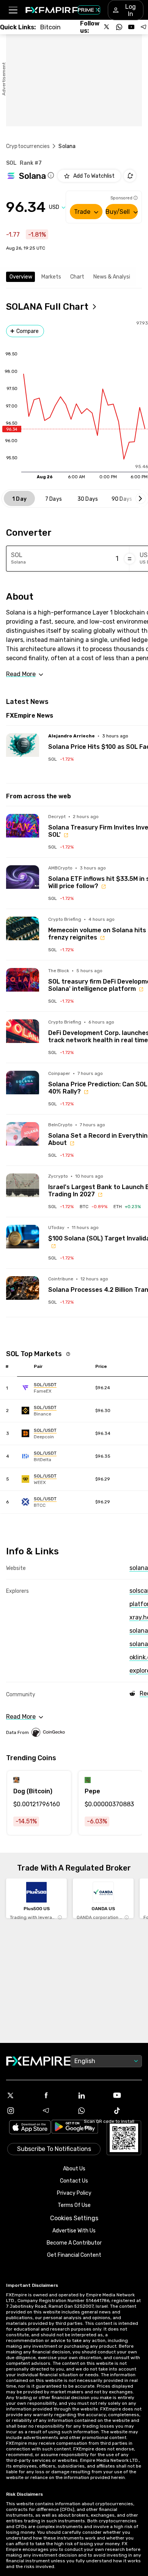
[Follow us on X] (107, 27)
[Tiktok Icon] (128, 2111)
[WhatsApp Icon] (92, 2111)
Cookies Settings (74, 2218)
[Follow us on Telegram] (143, 27)
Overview (21, 277)
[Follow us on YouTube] (131, 27)
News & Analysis (113, 277)
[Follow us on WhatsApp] (119, 27)
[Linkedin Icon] (92, 2095)
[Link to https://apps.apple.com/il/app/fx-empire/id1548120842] (30, 2128)
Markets (51, 277)
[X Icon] (21, 2095)
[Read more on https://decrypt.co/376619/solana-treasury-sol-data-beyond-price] (23, 830)
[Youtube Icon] (128, 2095)
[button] (13, 10)
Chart (77, 277)
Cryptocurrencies (28, 146)
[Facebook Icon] (57, 2095)
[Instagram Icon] (21, 2111)
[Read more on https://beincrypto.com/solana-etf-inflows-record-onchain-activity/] (23, 1139)
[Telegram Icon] (57, 2111)
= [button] (130, 559)
